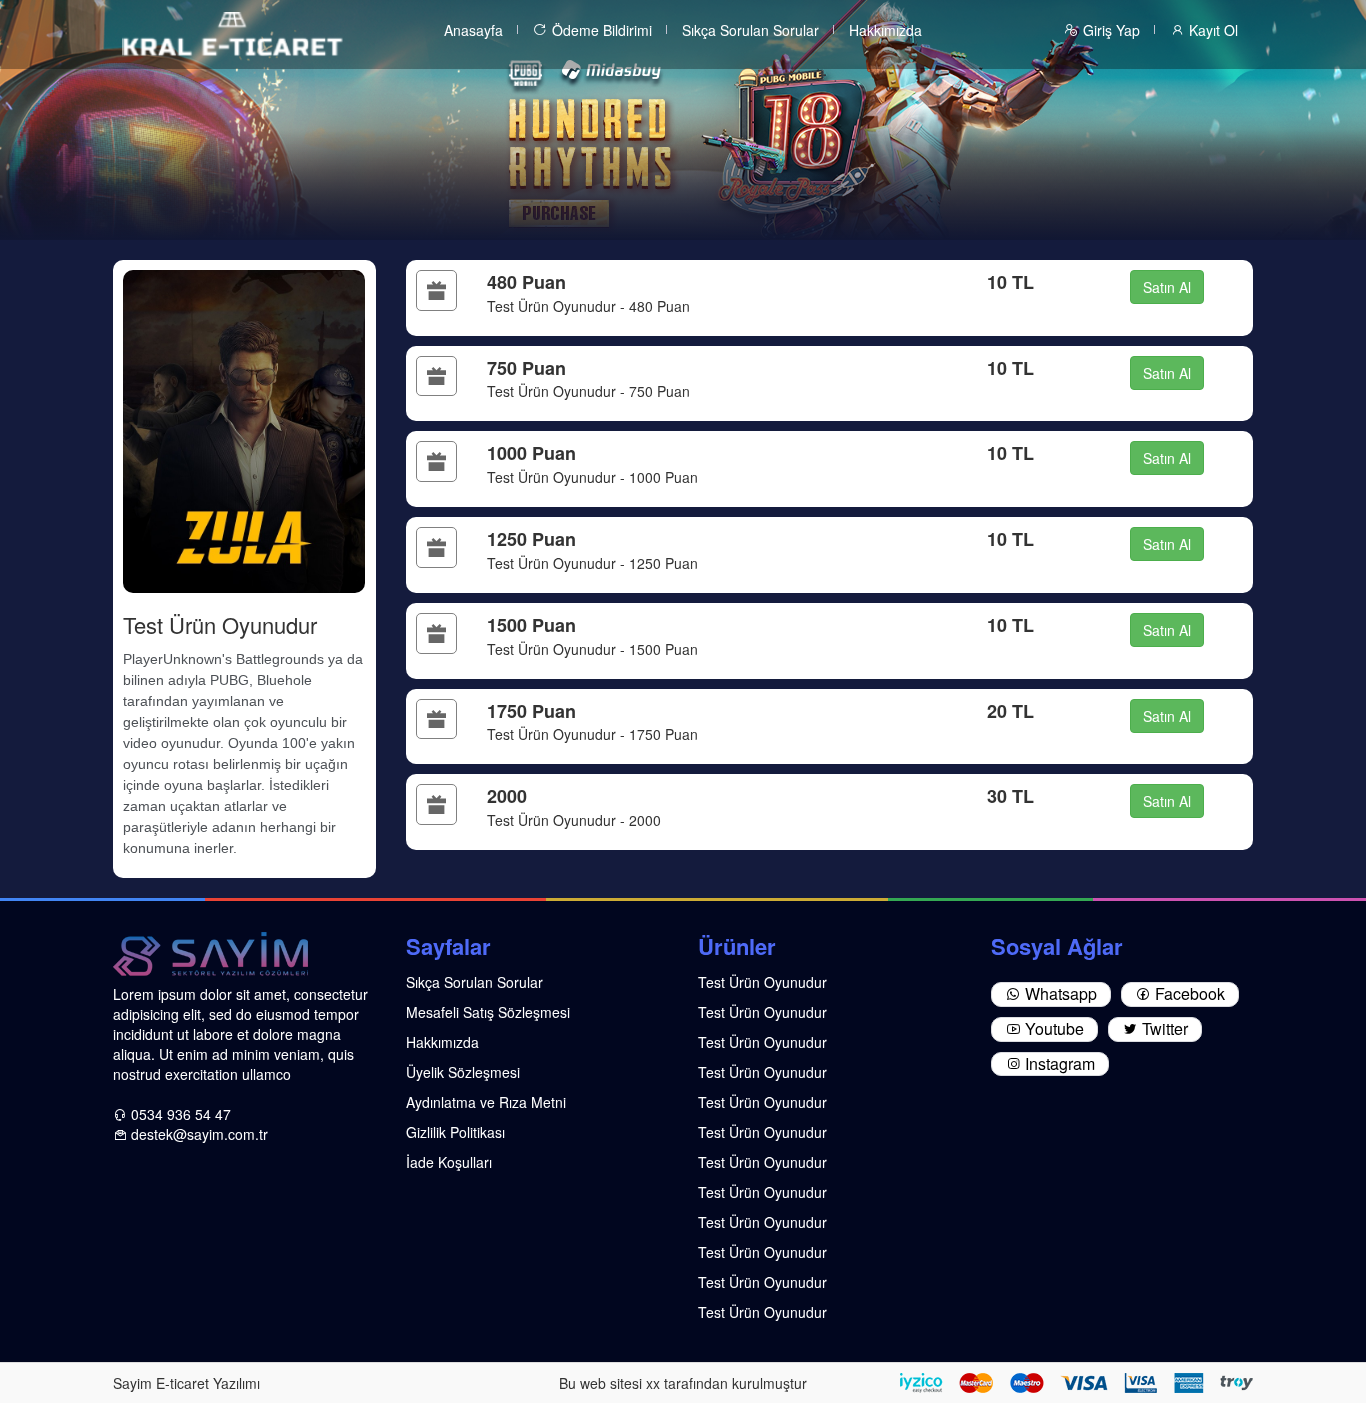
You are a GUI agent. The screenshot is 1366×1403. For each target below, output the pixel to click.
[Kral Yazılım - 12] (232, 32)
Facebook (1188, 993)
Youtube (1052, 1028)
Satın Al (1167, 287)
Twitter (1163, 1028)
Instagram (1058, 1063)
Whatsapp (1059, 993)
